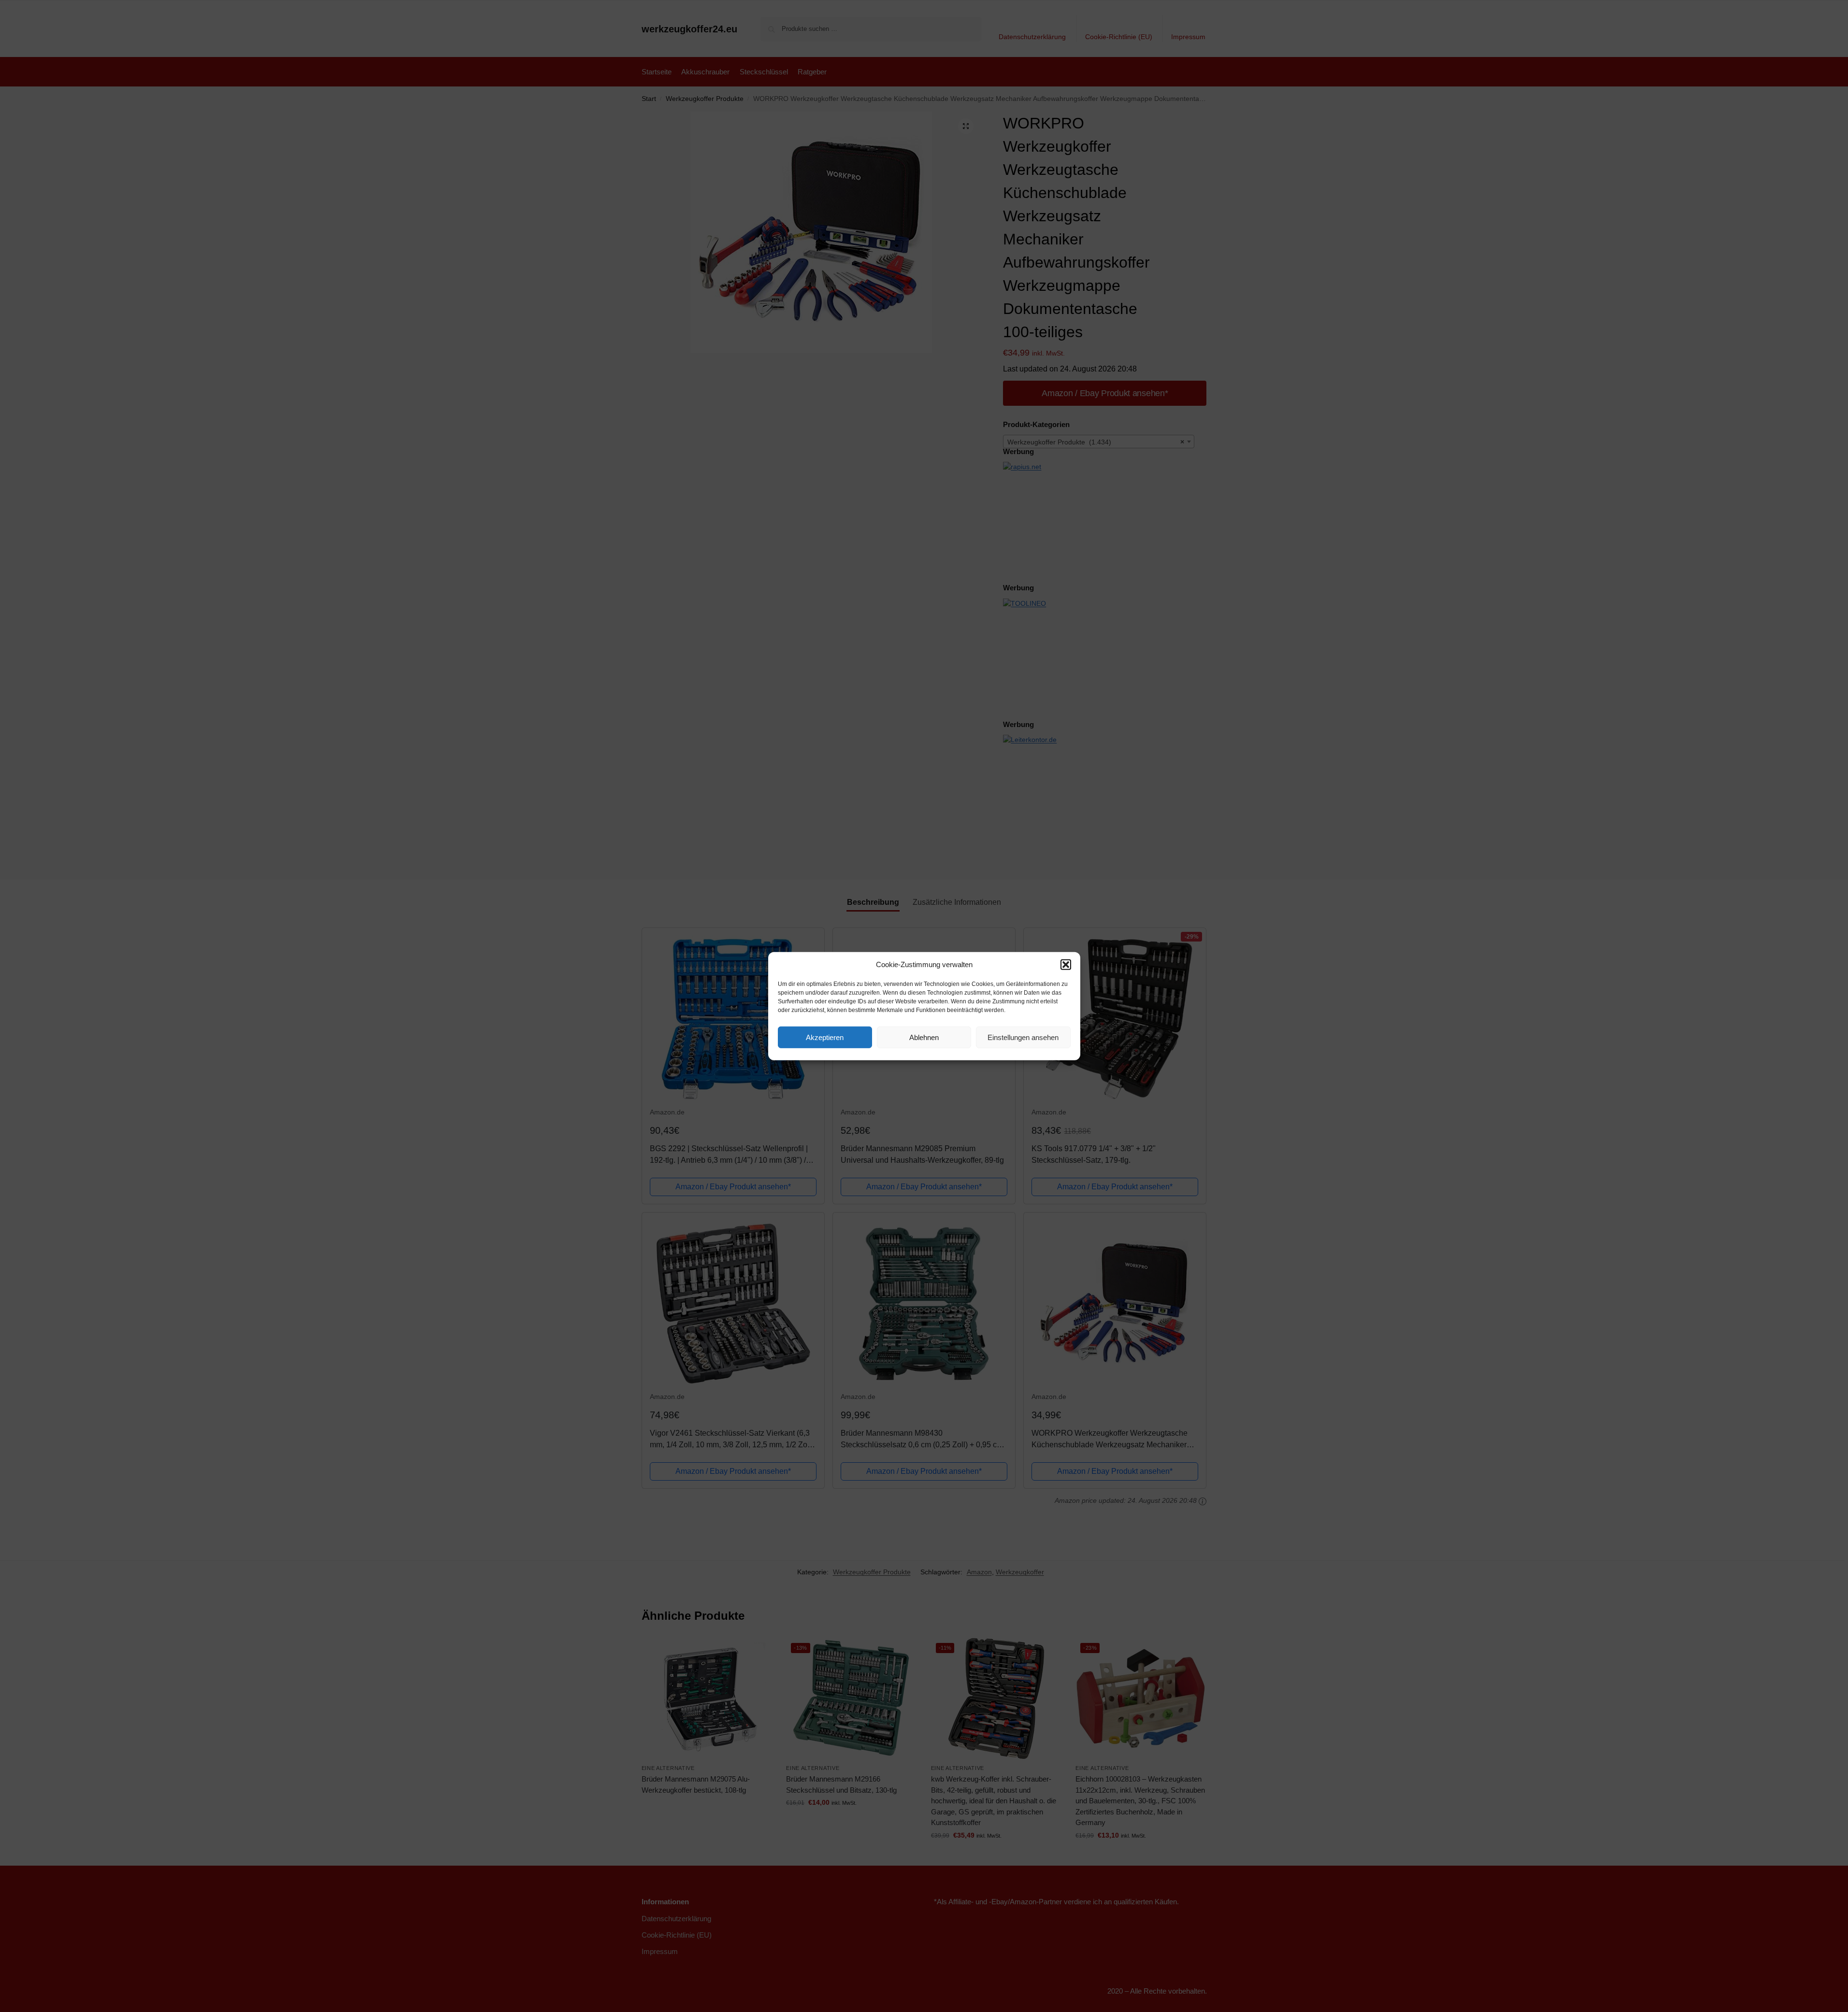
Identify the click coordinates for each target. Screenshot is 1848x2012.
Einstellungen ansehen (1023, 1037)
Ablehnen (924, 1037)
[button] (1066, 965)
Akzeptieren (825, 1037)
